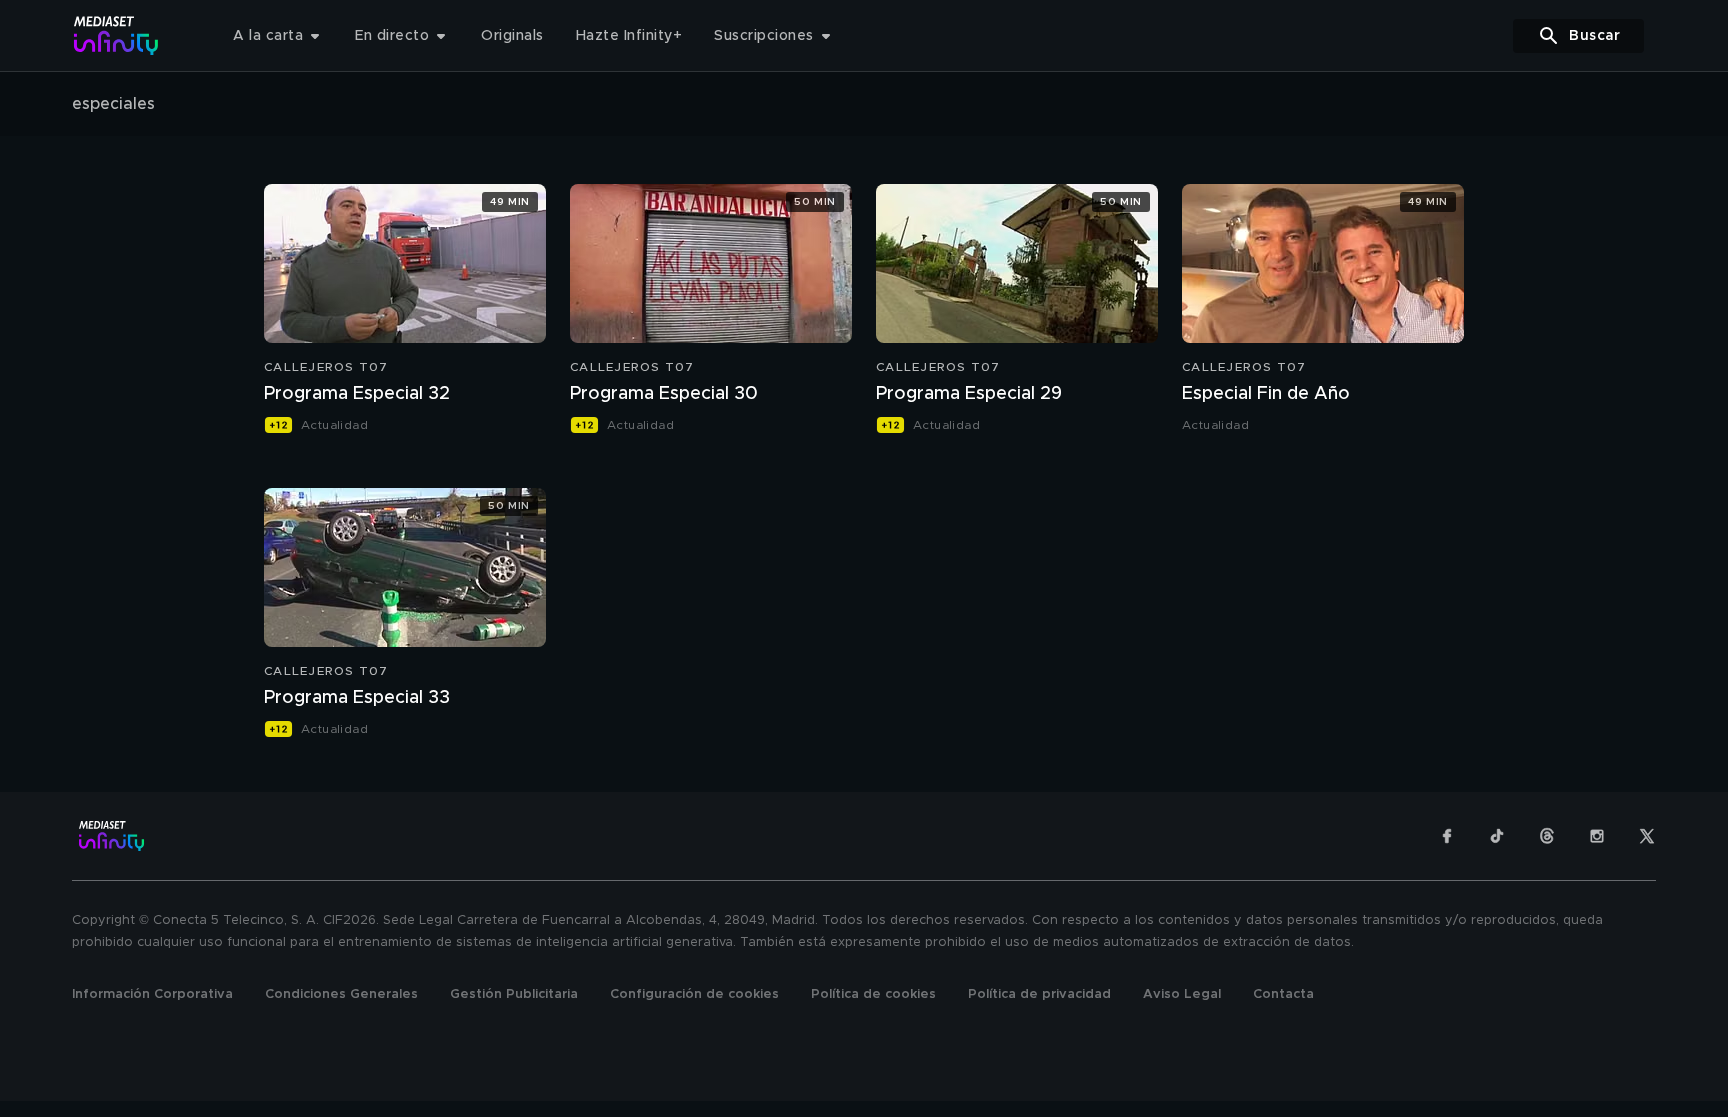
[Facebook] (1447, 836)
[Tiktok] (1497, 836)
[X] (1647, 836)
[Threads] (1547, 836)
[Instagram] (1597, 836)
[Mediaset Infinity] (116, 35)
